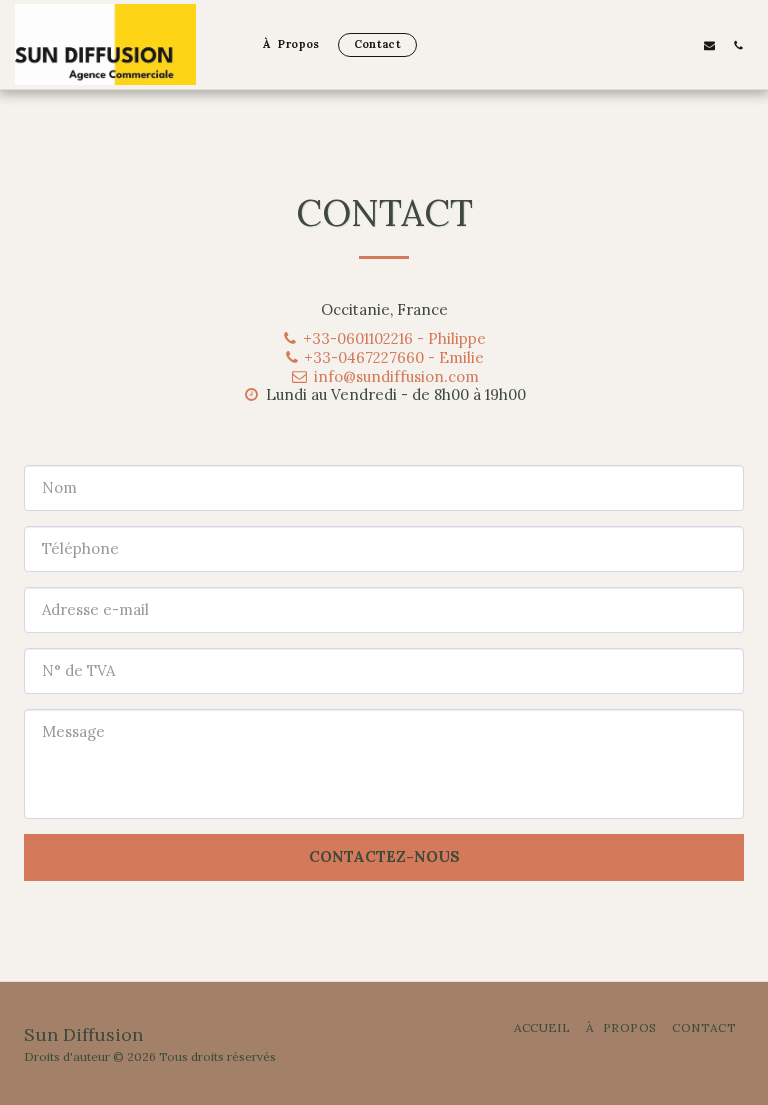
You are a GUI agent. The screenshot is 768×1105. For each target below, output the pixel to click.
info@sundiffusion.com (396, 376)
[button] (709, 45)
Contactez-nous (384, 856)
